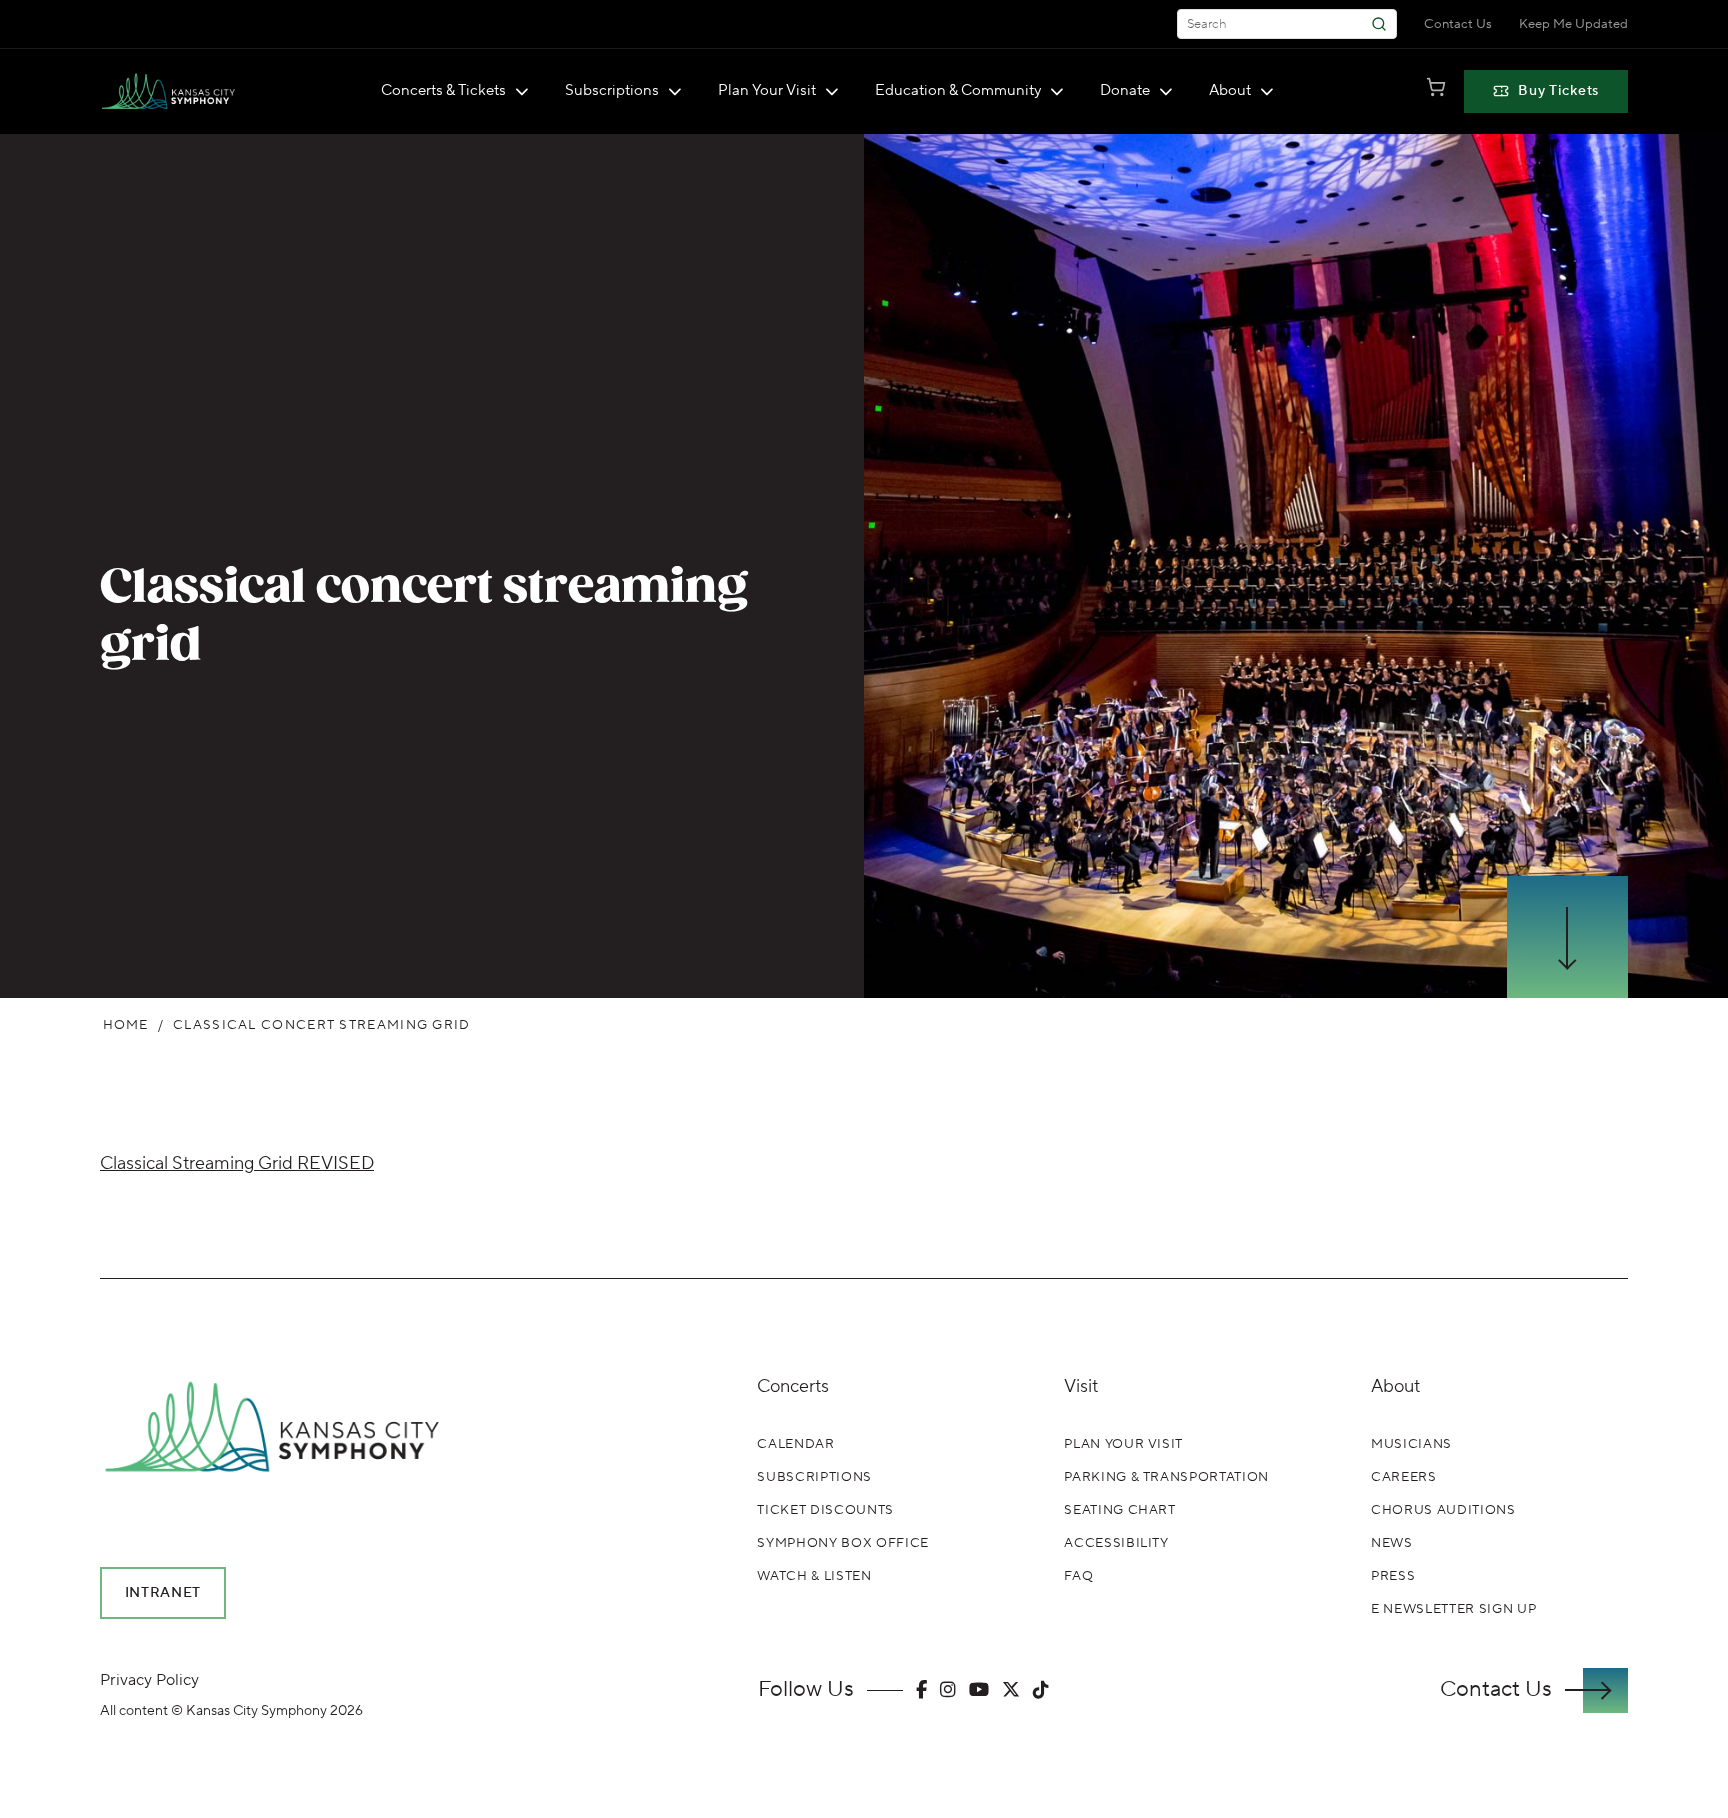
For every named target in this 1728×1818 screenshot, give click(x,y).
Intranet (163, 1593)
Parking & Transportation (1166, 1477)
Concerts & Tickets (443, 90)
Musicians (1411, 1444)
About (1230, 90)
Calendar (795, 1444)
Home (126, 1025)
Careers (1404, 1477)
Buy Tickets (1558, 91)
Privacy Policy (149, 1680)
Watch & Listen (814, 1576)
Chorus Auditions (1443, 1510)
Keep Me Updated (1573, 24)
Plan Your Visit (767, 90)
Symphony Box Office (842, 1543)
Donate (1125, 90)
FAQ (1078, 1576)
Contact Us (1458, 24)
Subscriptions (612, 90)
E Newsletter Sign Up (1453, 1609)
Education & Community (958, 90)
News (1392, 1543)
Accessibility (1116, 1543)
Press (1393, 1576)
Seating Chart (1119, 1510)
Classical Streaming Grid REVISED (237, 1163)
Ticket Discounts (825, 1510)
